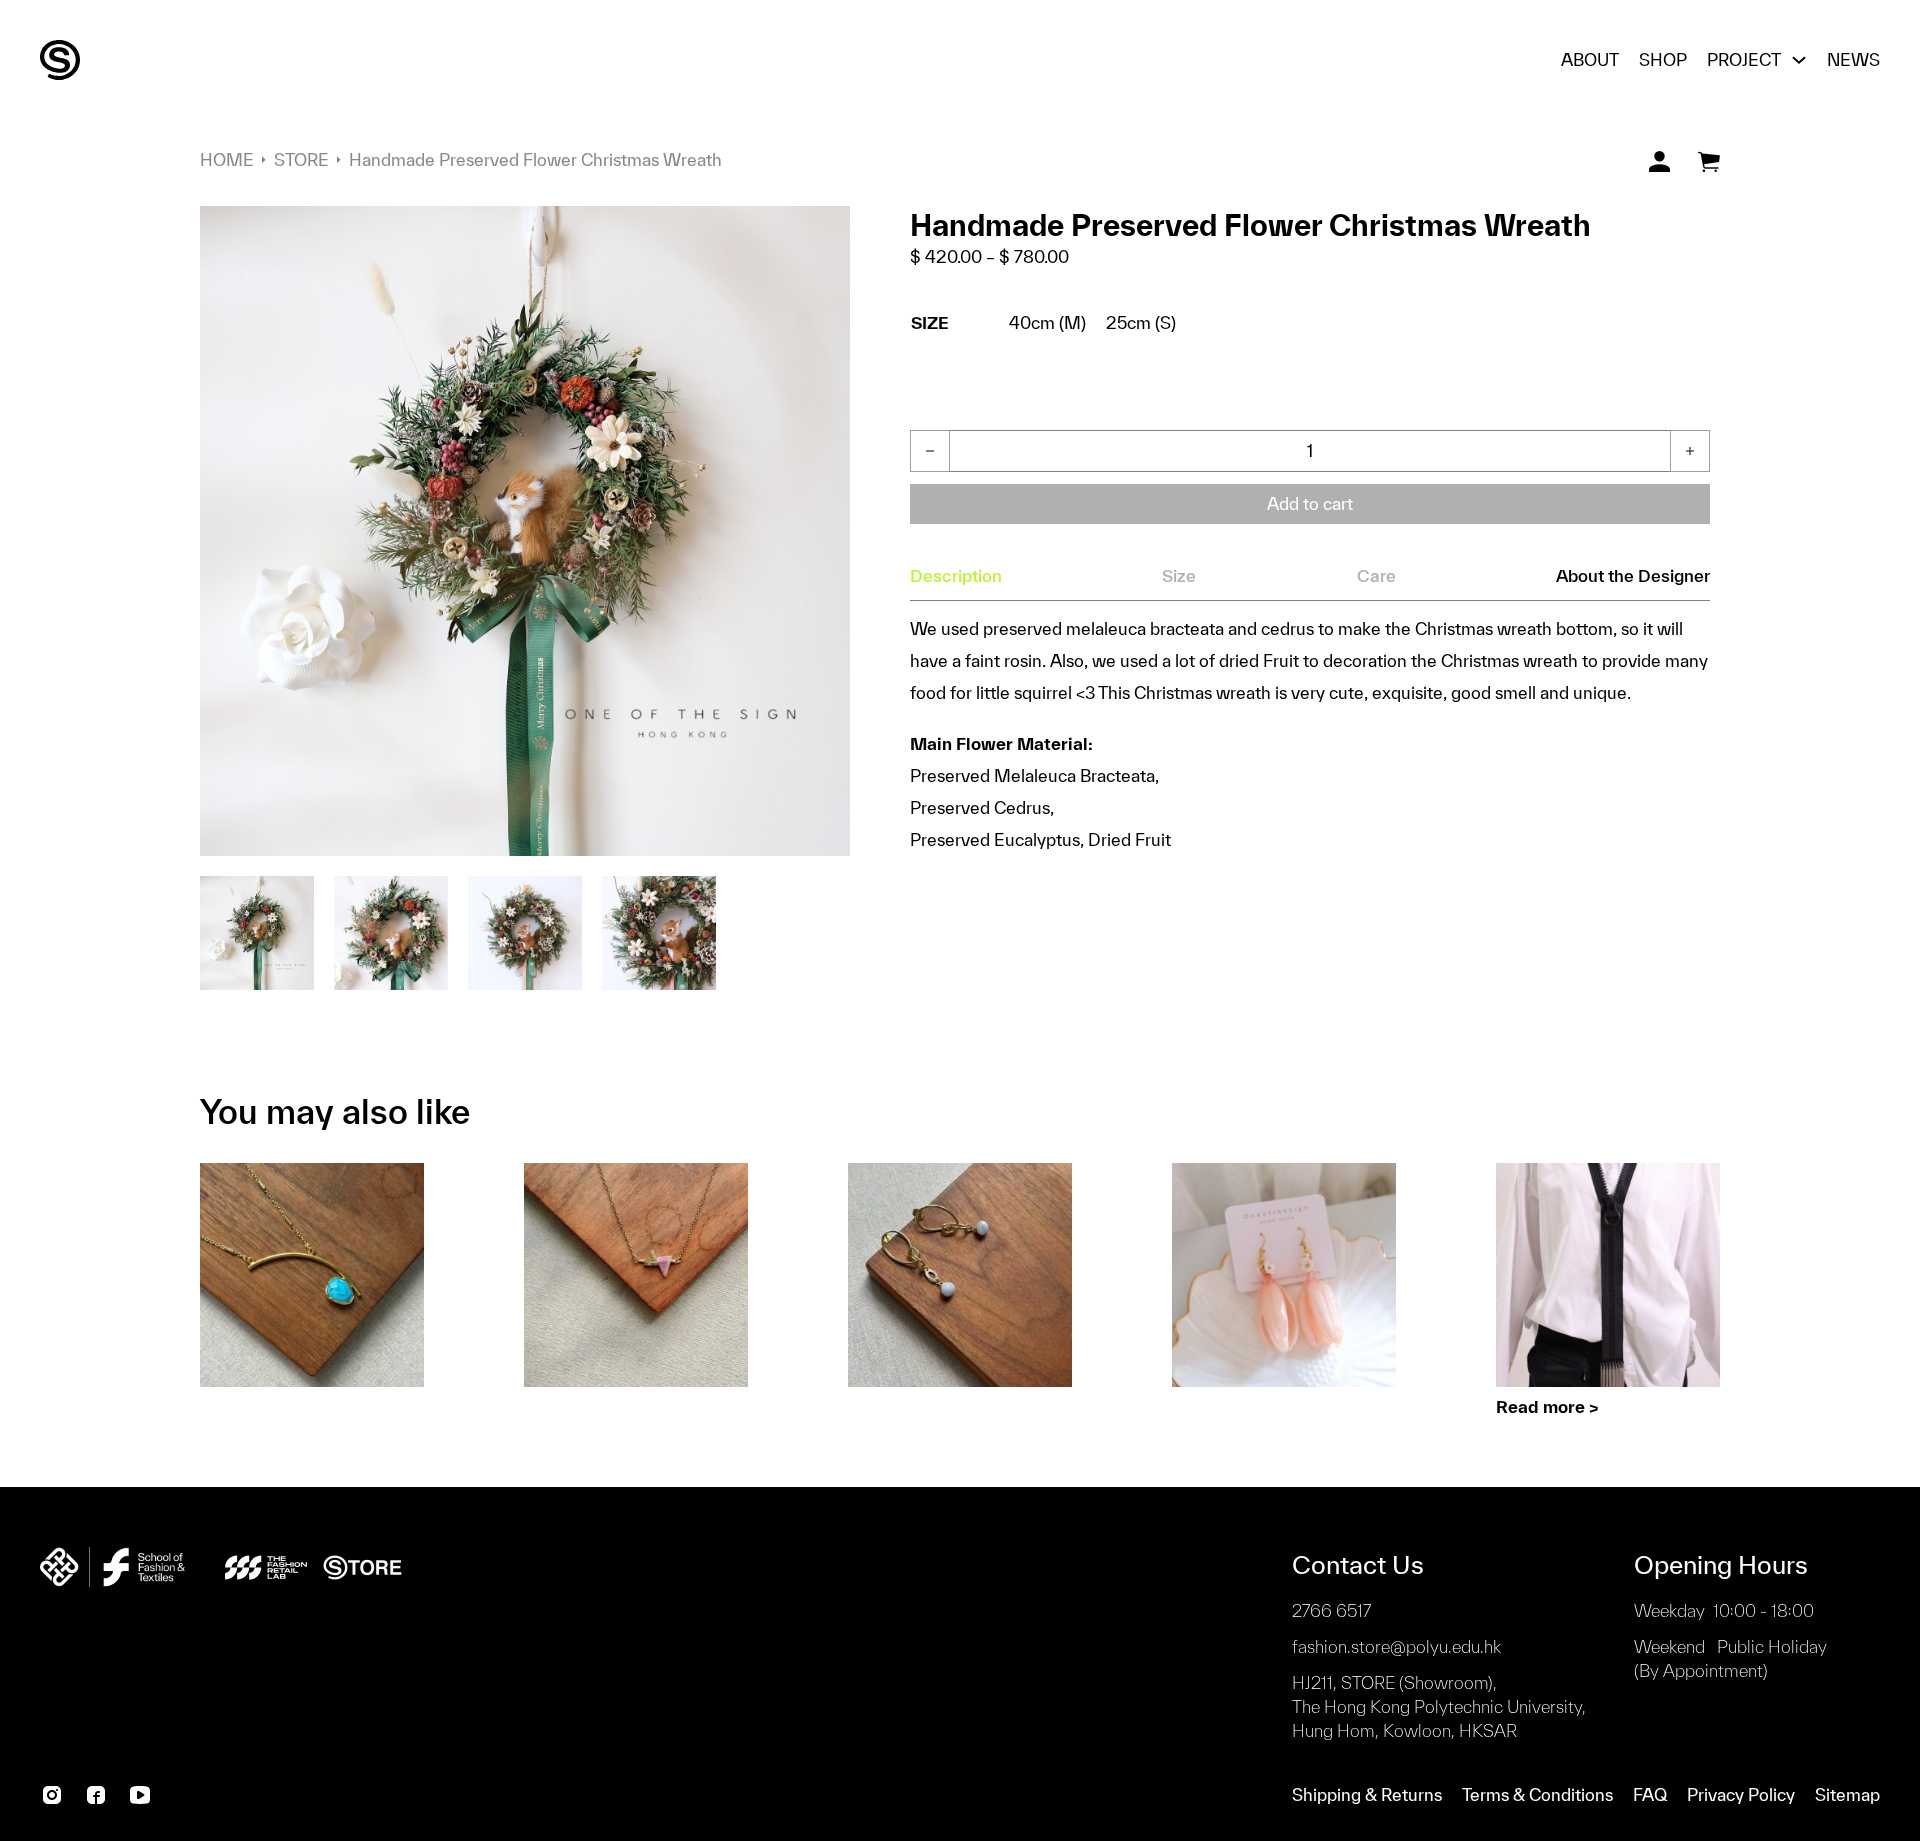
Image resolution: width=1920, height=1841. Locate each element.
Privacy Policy (1741, 1794)
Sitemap (1847, 1794)
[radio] (1047, 324)
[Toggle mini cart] (1709, 161)
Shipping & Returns (1367, 1794)
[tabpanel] (1310, 734)
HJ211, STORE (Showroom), (1439, 1706)
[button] (823, 233)
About (1590, 59)
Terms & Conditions (1537, 1794)
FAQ (1650, 1794)
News (1853, 59)
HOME (227, 159)
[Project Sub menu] (1799, 60)
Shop (1663, 59)
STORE (301, 159)
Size (930, 322)
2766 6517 (1331, 1610)
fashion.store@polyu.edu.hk (1396, 1646)
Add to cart (1310, 503)
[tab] (956, 576)
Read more (1540, 1406)
